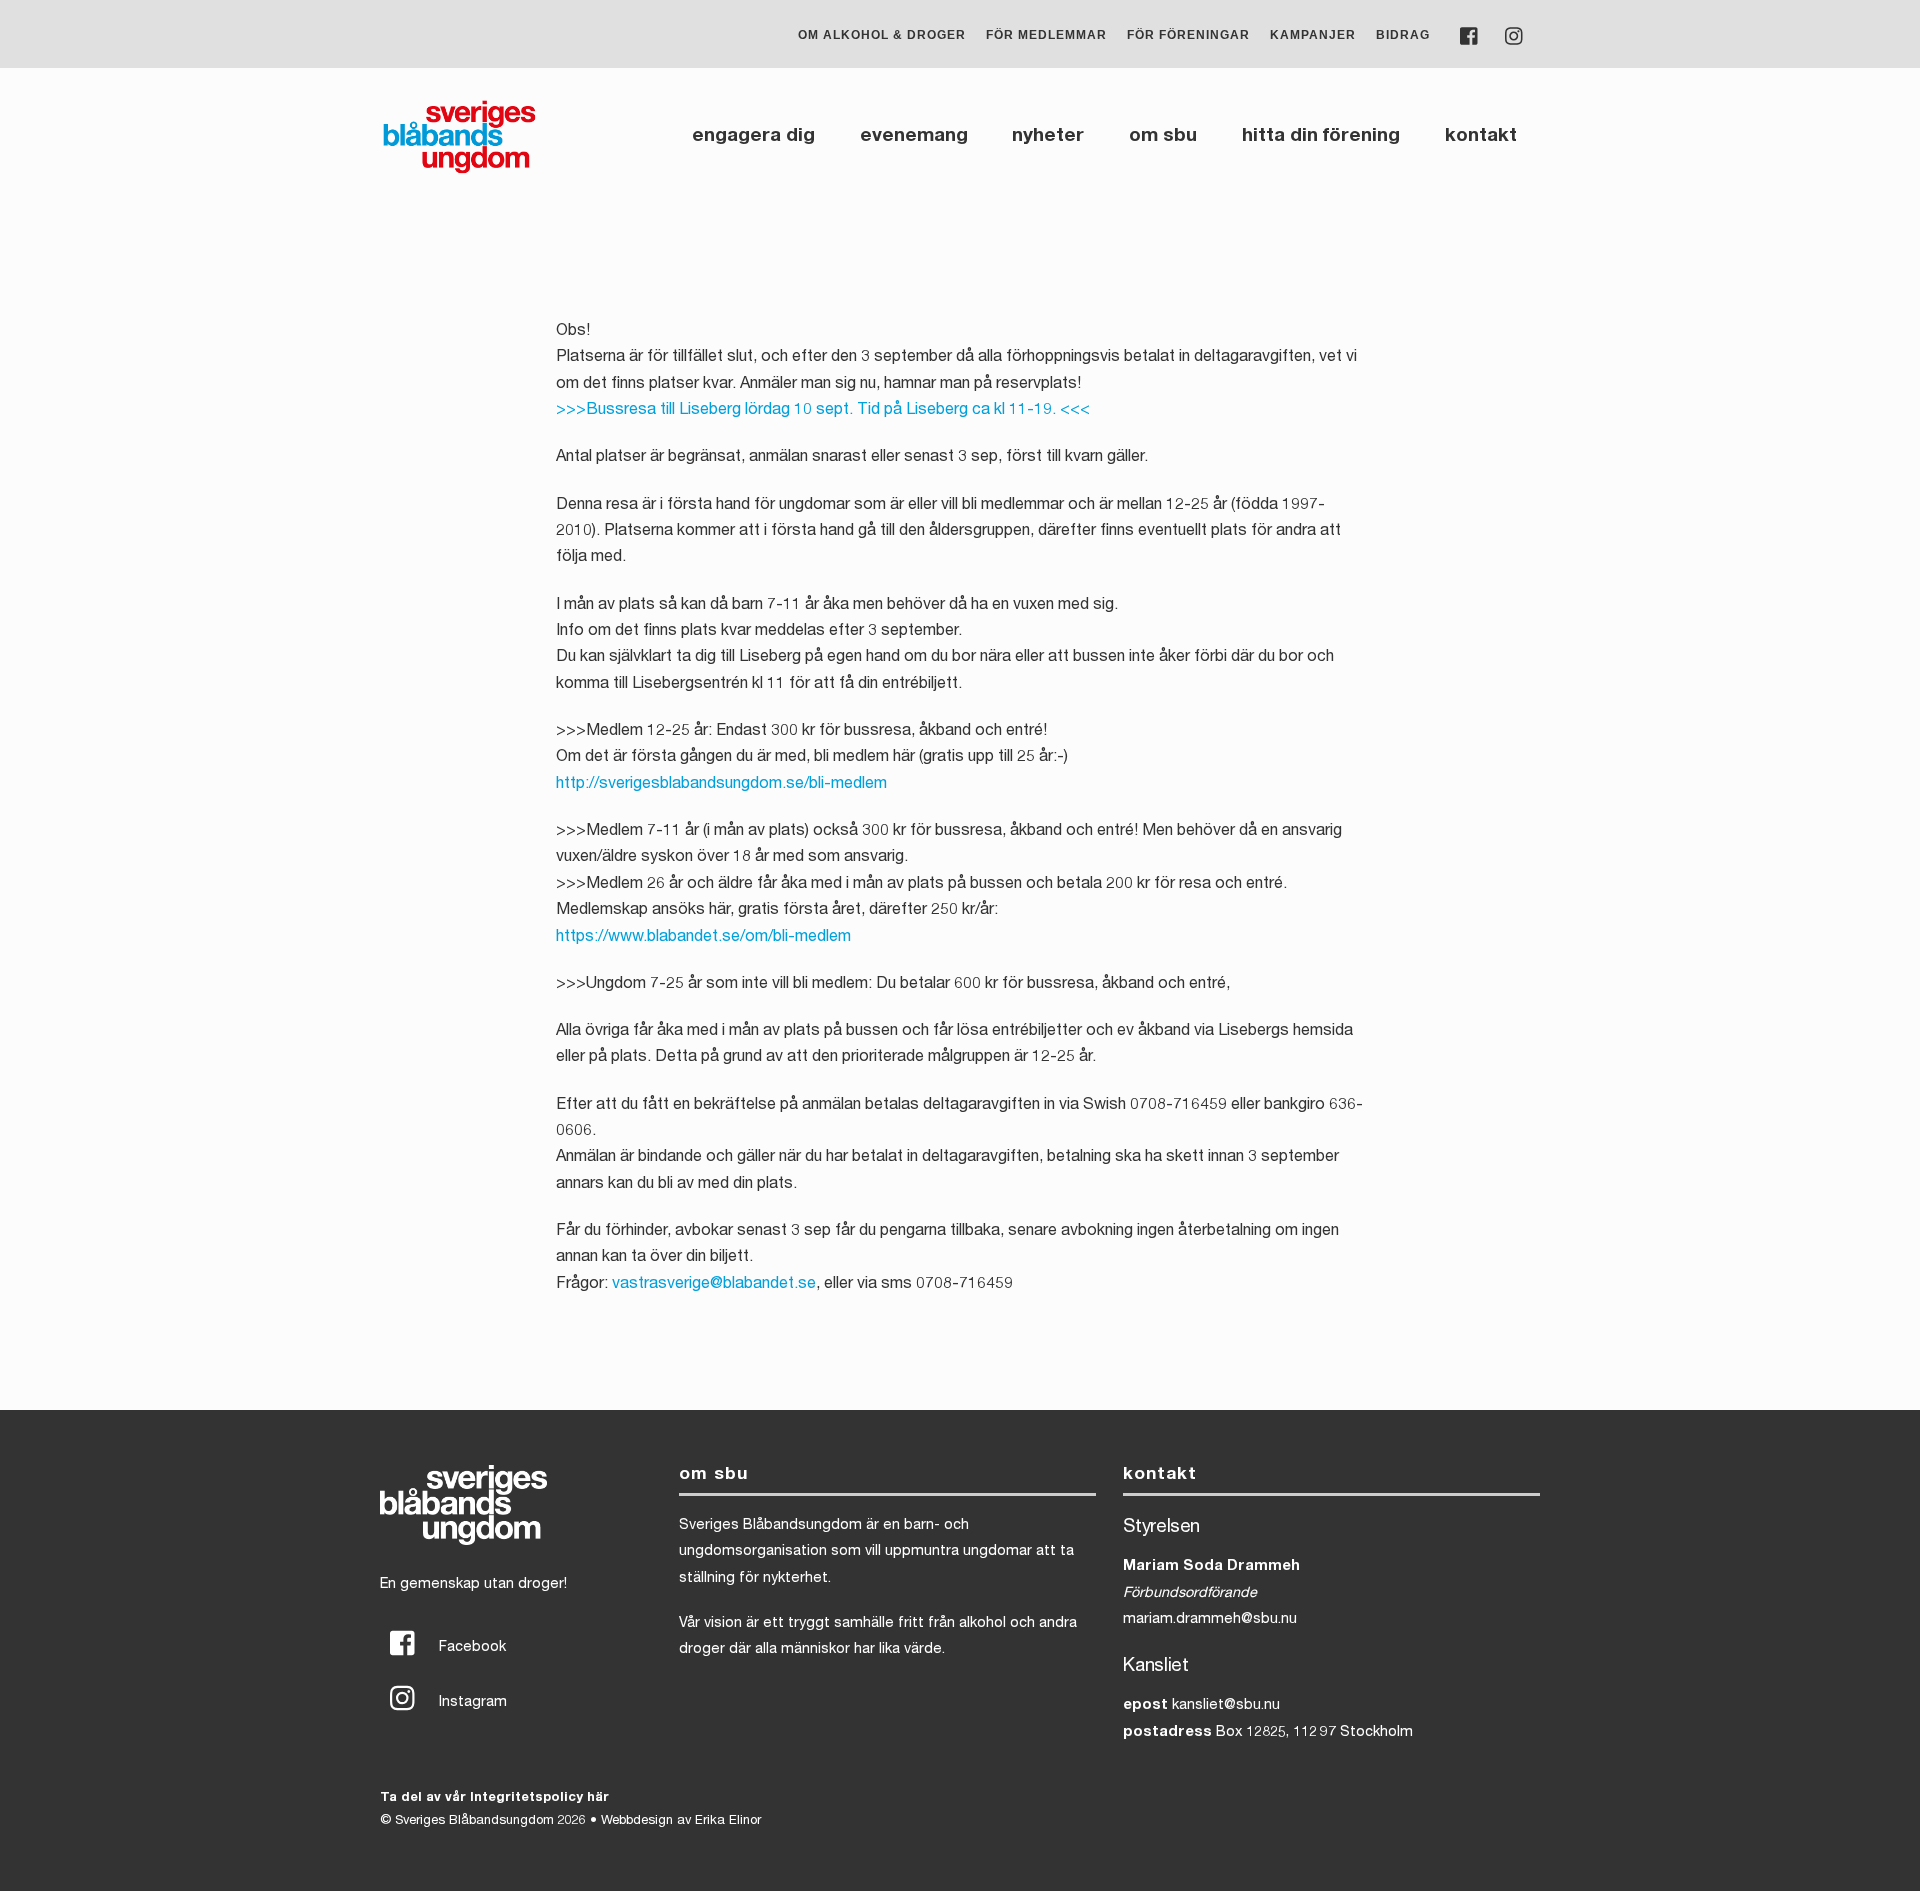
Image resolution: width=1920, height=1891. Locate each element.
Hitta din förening (1321, 136)
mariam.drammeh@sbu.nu (1210, 1620)
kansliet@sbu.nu (1226, 1706)
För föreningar (1188, 35)
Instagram (471, 1703)
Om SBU (1163, 136)
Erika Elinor (728, 1821)
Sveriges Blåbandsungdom (474, 1821)
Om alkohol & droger (882, 35)
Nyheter (1048, 136)
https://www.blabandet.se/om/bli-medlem (703, 938)
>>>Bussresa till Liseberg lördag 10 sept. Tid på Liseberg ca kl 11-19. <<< (823, 411)
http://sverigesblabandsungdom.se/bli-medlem (721, 785)
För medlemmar (1046, 35)
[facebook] (1470, 35)
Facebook (470, 1648)
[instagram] (1515, 35)
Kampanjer (1313, 35)
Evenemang (914, 136)
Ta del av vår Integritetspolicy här (494, 1798)
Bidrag (1403, 35)
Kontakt (1481, 136)
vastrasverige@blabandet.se (714, 1285)
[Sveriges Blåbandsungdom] (459, 171)
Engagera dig (753, 136)
